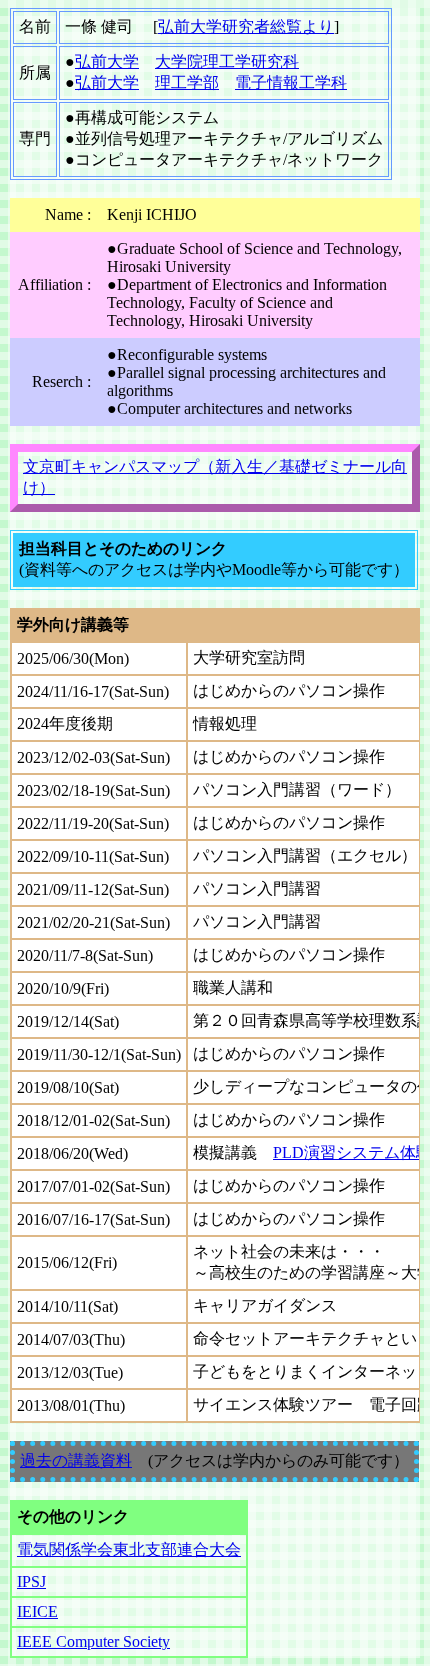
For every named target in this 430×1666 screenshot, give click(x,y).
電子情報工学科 (291, 82)
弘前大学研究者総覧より (246, 26)
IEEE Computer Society (93, 1641)
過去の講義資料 (76, 1460)
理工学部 (187, 82)
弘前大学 (107, 61)
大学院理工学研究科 (227, 61)
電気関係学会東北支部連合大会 (129, 1549)
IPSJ (31, 1581)
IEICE (37, 1611)
